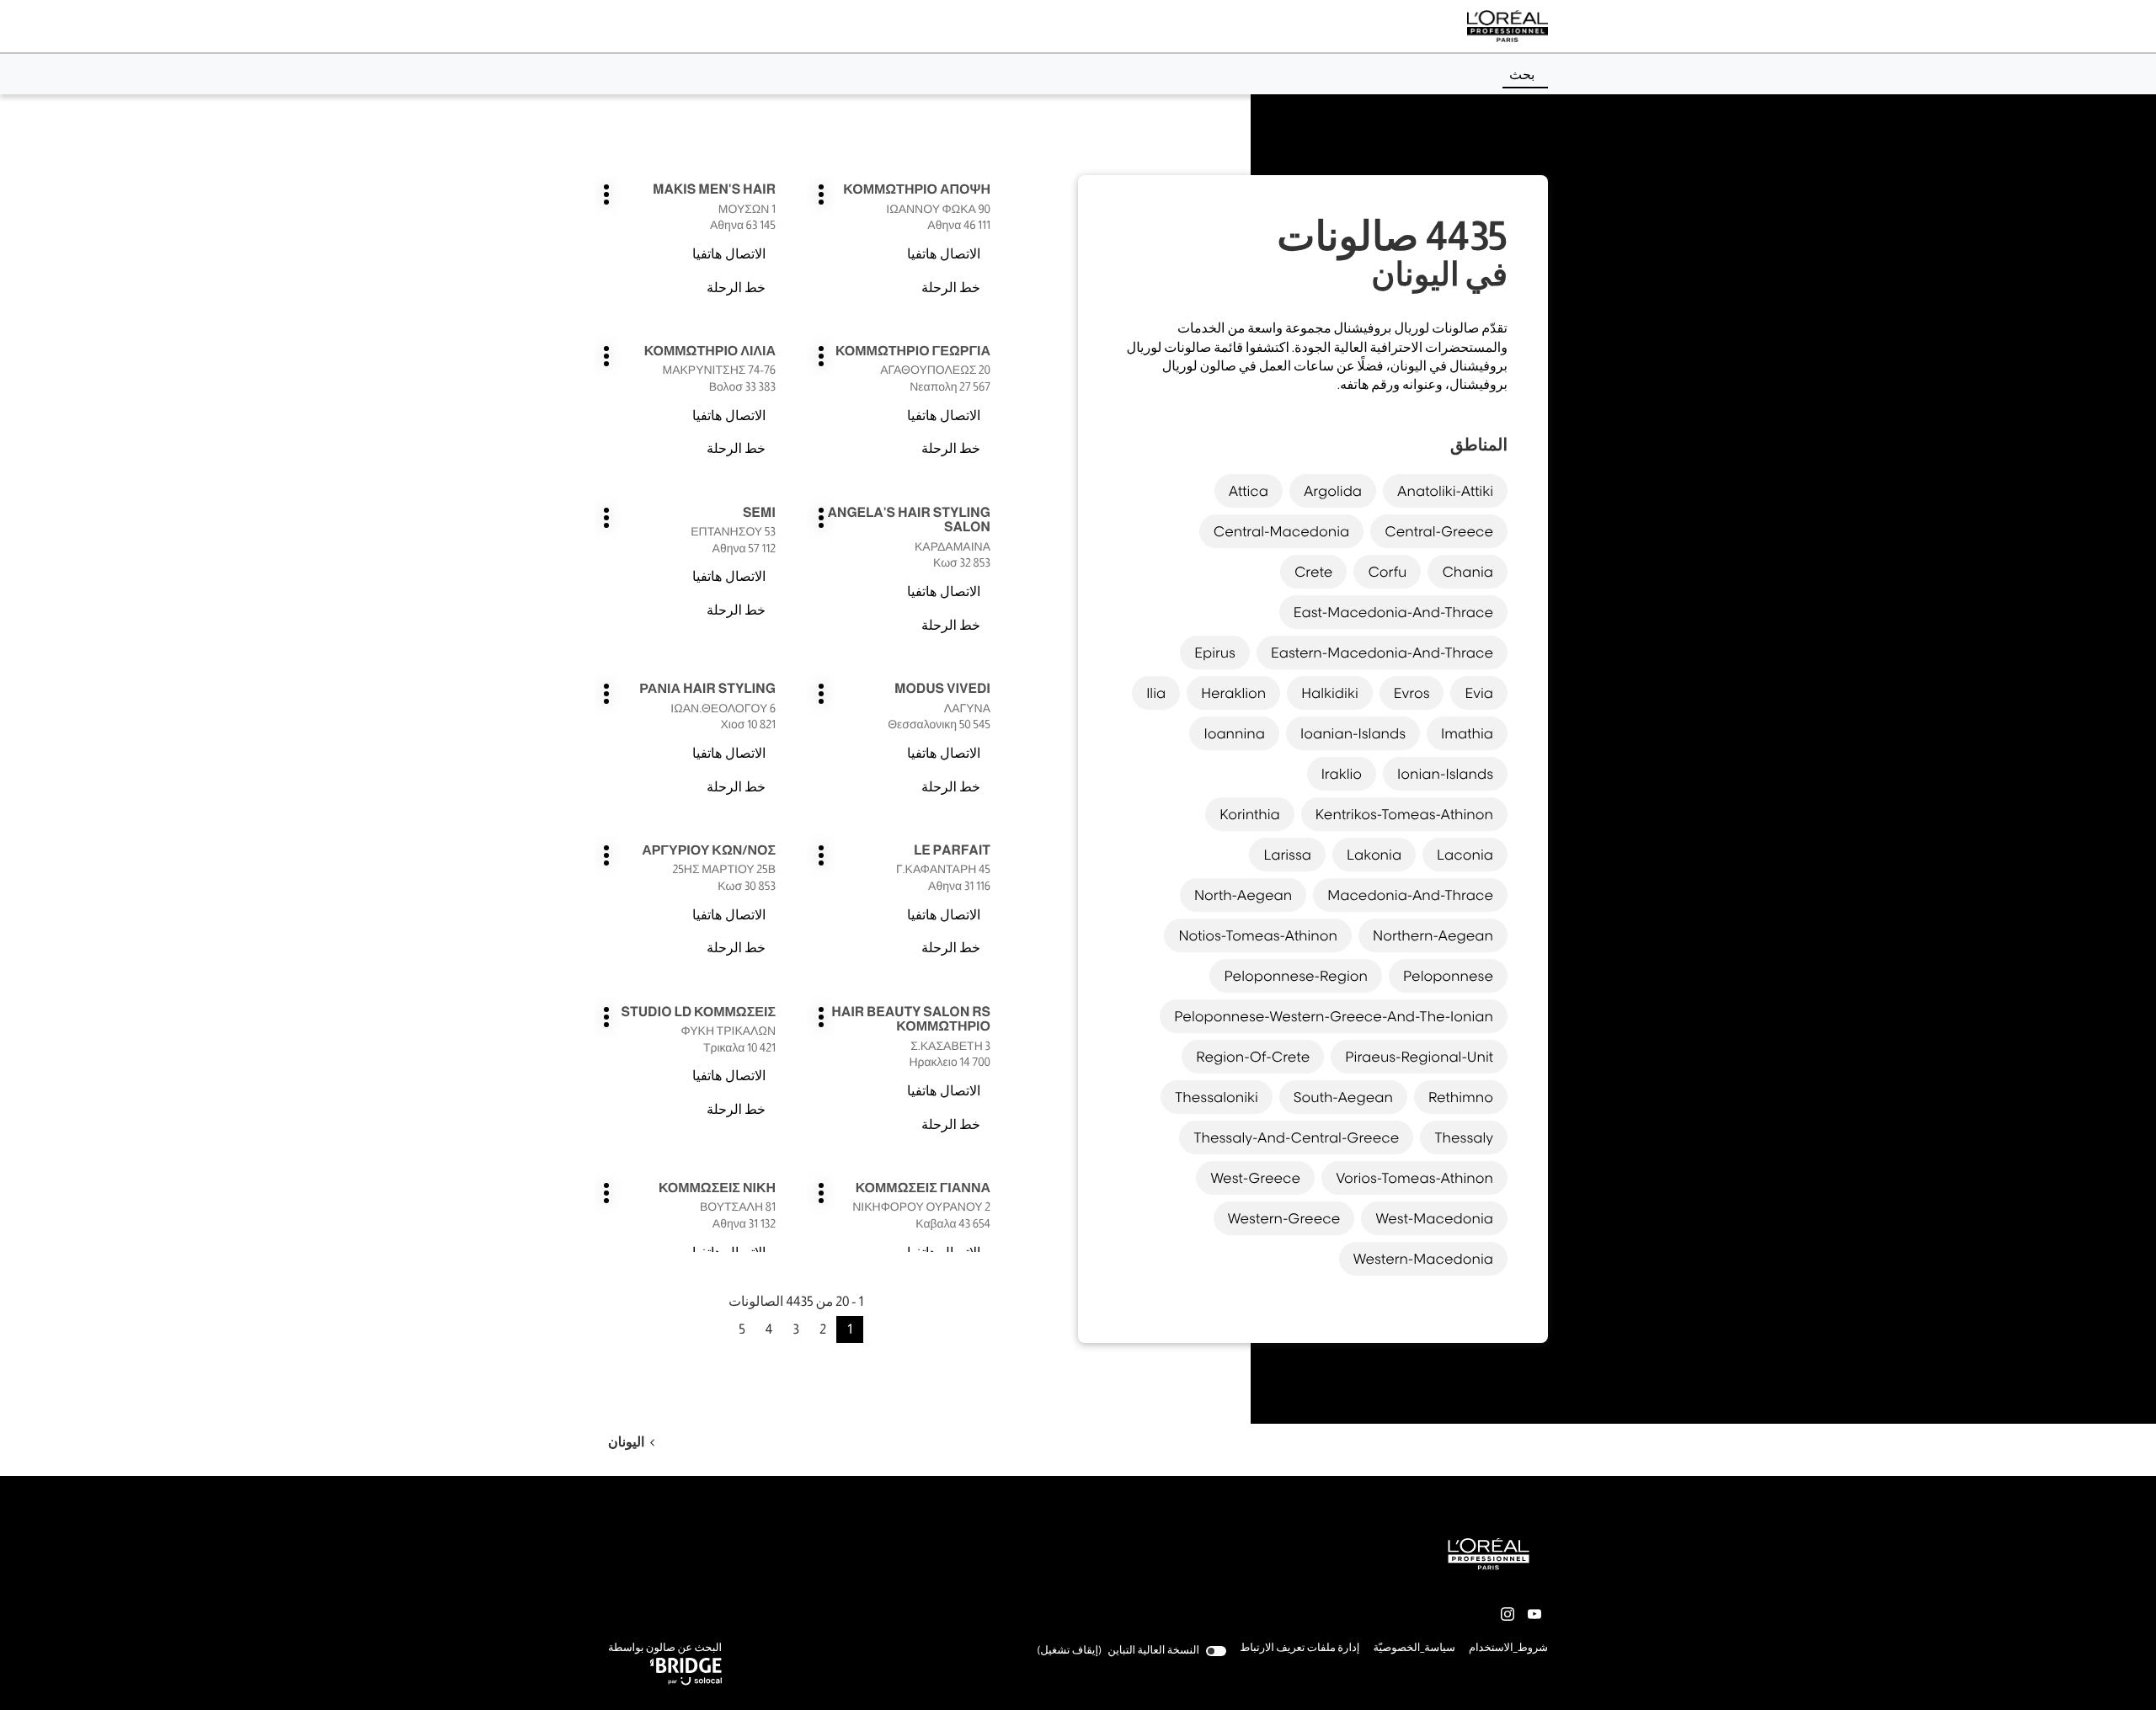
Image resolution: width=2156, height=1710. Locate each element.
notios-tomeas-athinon (1258, 935)
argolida (1333, 491)
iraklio (1342, 774)
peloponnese (1448, 976)
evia (1479, 693)
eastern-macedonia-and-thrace (1382, 653)
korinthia (1250, 814)
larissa (1287, 855)
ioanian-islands (1353, 733)
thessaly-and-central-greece (1296, 1137)
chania (1468, 572)
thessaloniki (1217, 1097)
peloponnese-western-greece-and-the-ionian (1334, 1016)
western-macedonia (1423, 1259)
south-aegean (1343, 1097)
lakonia (1374, 855)
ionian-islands (1445, 774)
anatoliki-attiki (1445, 491)
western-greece (1284, 1218)
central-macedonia (1282, 531)
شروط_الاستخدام (1508, 1649)
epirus (1215, 653)
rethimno (1461, 1097)
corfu (1387, 572)
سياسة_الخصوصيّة (1414, 1649)
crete (1314, 572)
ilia (1156, 693)
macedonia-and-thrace (1410, 895)
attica (1249, 491)
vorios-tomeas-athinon (1414, 1178)
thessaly (1464, 1137)
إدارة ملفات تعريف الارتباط (1299, 1648)
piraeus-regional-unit (1419, 1057)
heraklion (1233, 693)
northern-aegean (1433, 935)
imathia (1467, 733)
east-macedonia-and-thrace (1393, 612)
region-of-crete (1253, 1057)
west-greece (1255, 1178)
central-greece (1439, 531)
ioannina (1234, 733)
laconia (1465, 855)
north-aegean (1243, 895)
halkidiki (1329, 693)
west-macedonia (1434, 1218)
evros (1412, 693)
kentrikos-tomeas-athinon (1404, 814)
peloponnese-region (1295, 976)
